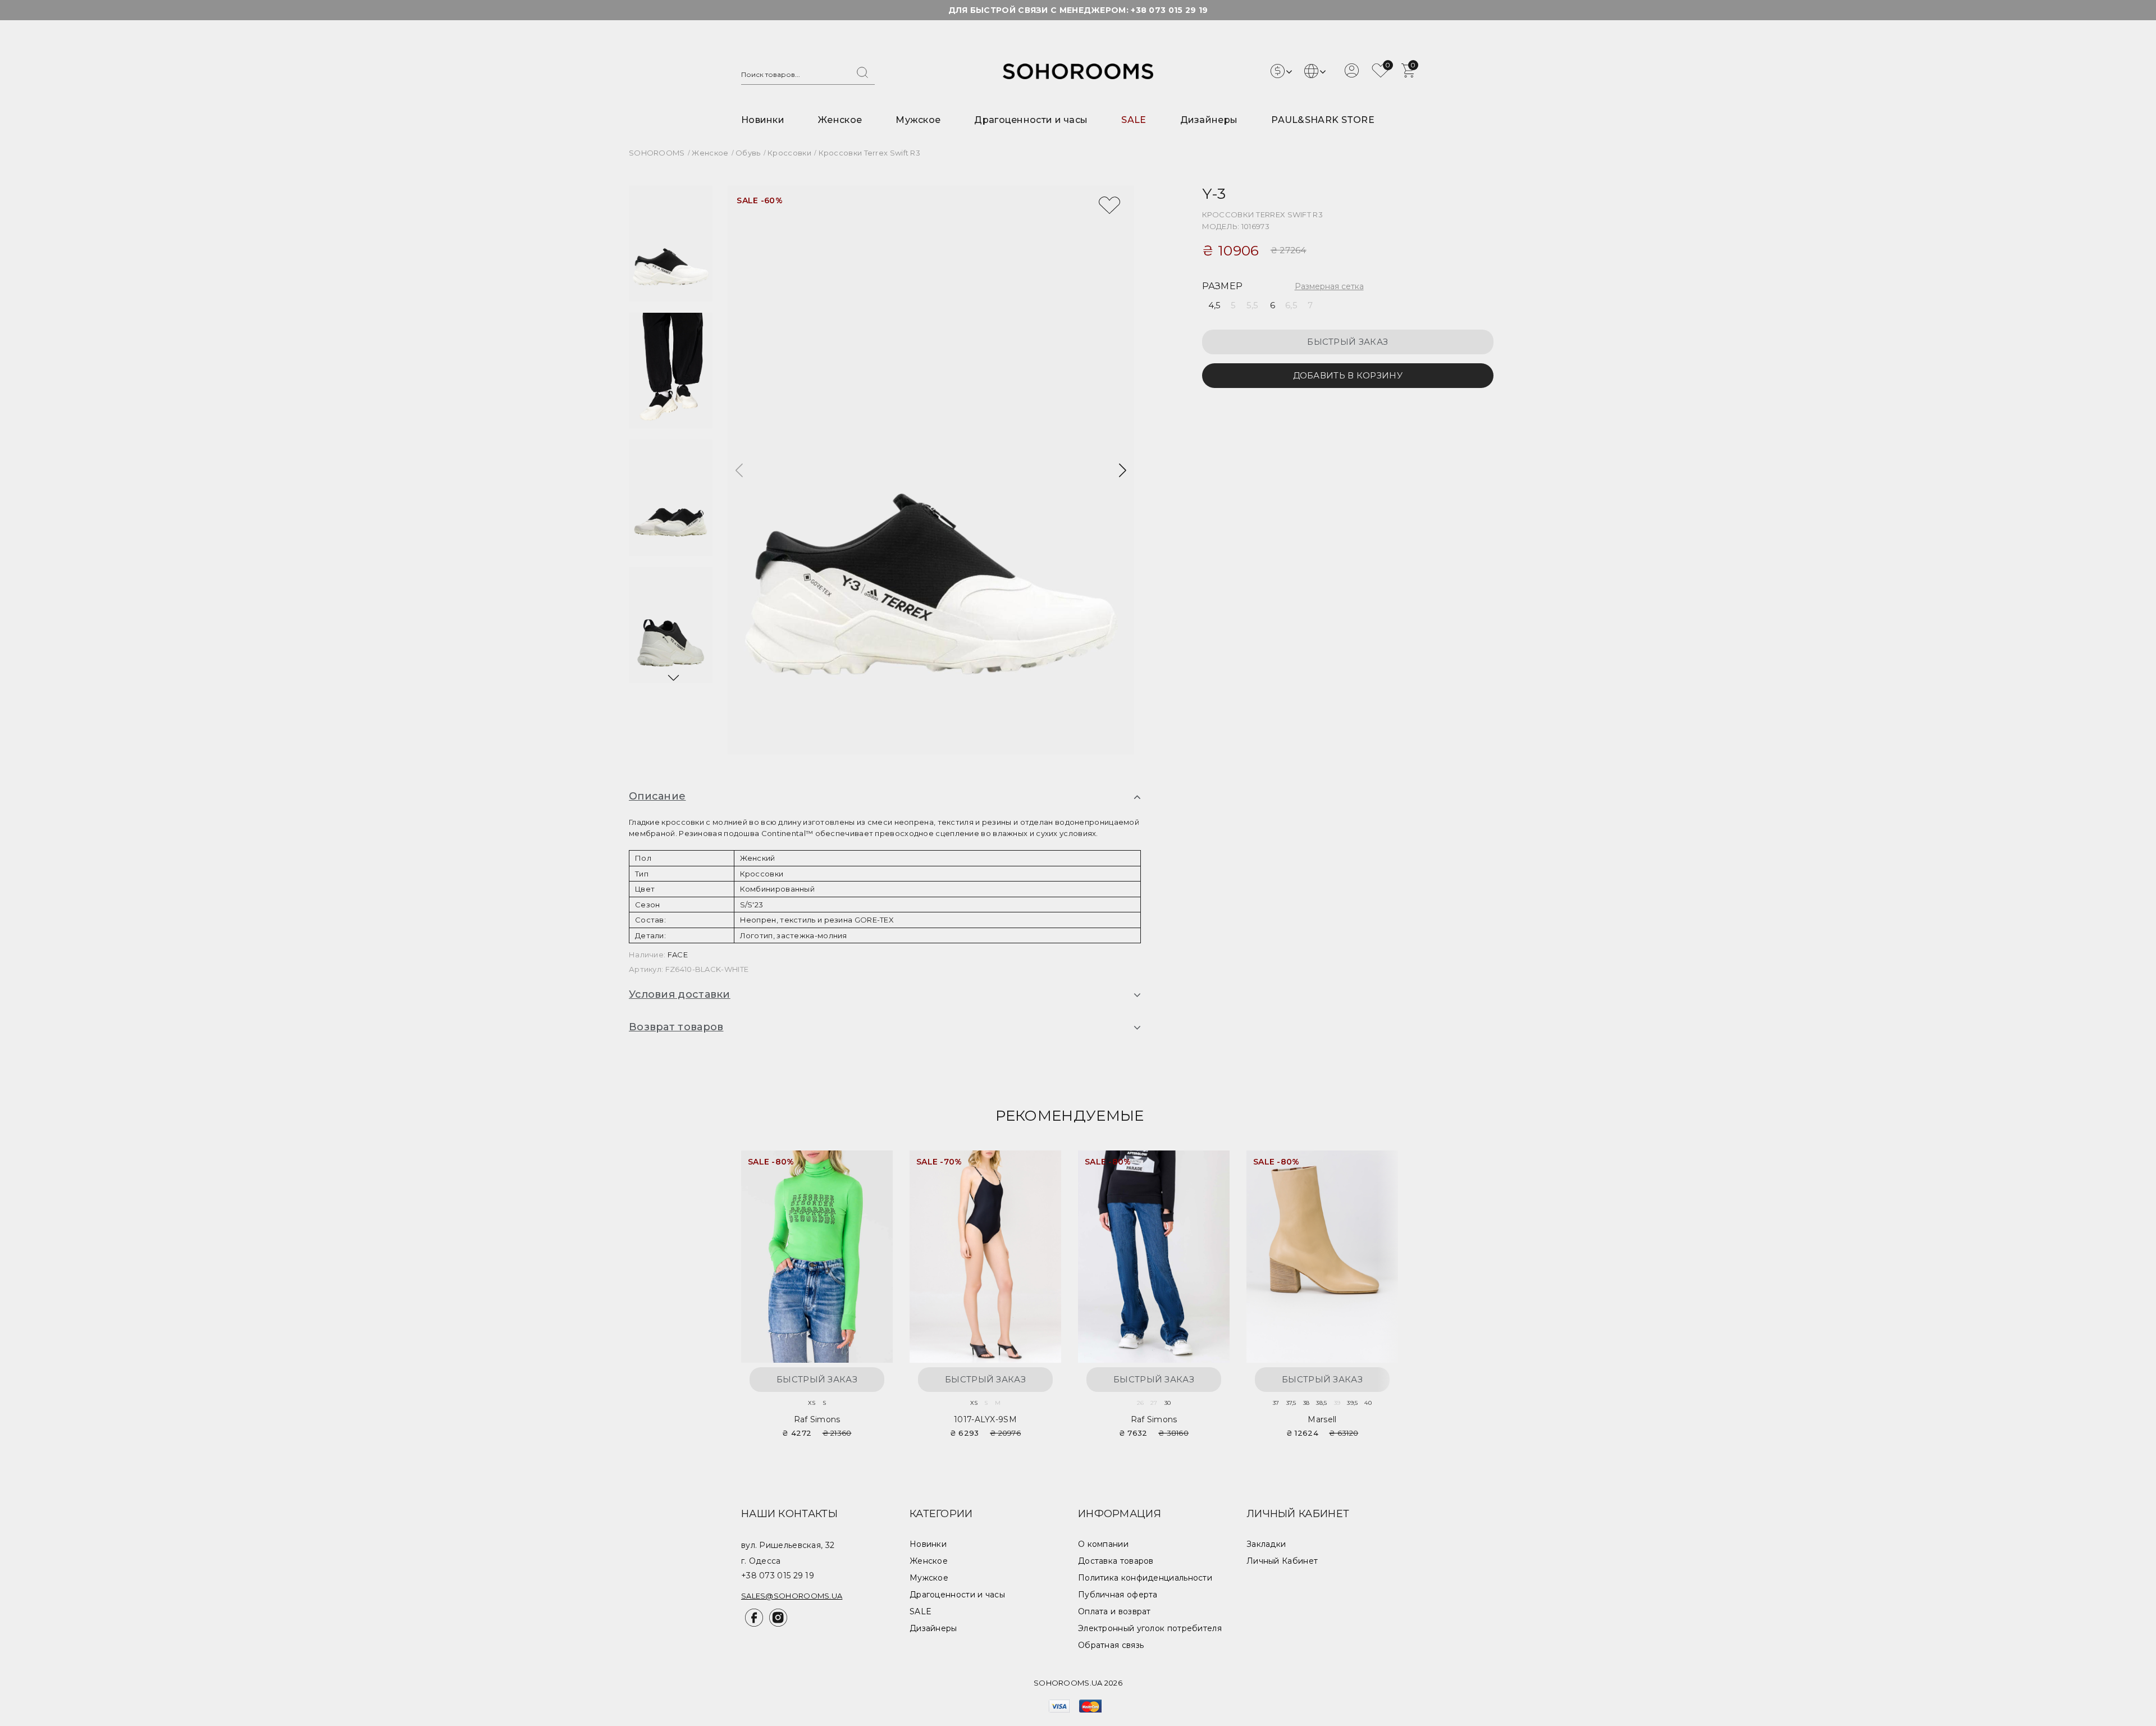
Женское (840, 120)
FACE (678, 955)
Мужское (918, 120)
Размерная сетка (1329, 286)
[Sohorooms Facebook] (753, 1624)
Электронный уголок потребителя (1150, 1628)
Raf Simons (817, 1419)
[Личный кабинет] (1352, 75)
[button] (673, 678)
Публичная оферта (1118, 1595)
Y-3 (1214, 193)
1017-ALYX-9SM (985, 1419)
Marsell (1322, 1419)
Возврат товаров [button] (676, 1027)
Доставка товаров (1116, 1561)
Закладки (1266, 1544)
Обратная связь (1111, 1645)
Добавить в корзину (1348, 375)
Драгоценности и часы (1031, 120)
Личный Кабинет (1282, 1561)
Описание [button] (657, 796)
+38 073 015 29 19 (1169, 10)
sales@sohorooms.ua (792, 1596)
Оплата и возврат (1114, 1611)
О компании (1103, 1544)
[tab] (885, 797)
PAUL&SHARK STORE (1323, 120)
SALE (1134, 120)
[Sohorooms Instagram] (776, 1624)
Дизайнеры (1209, 120)
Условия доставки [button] (680, 994)
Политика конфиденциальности (1145, 1578)
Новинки (763, 120)
